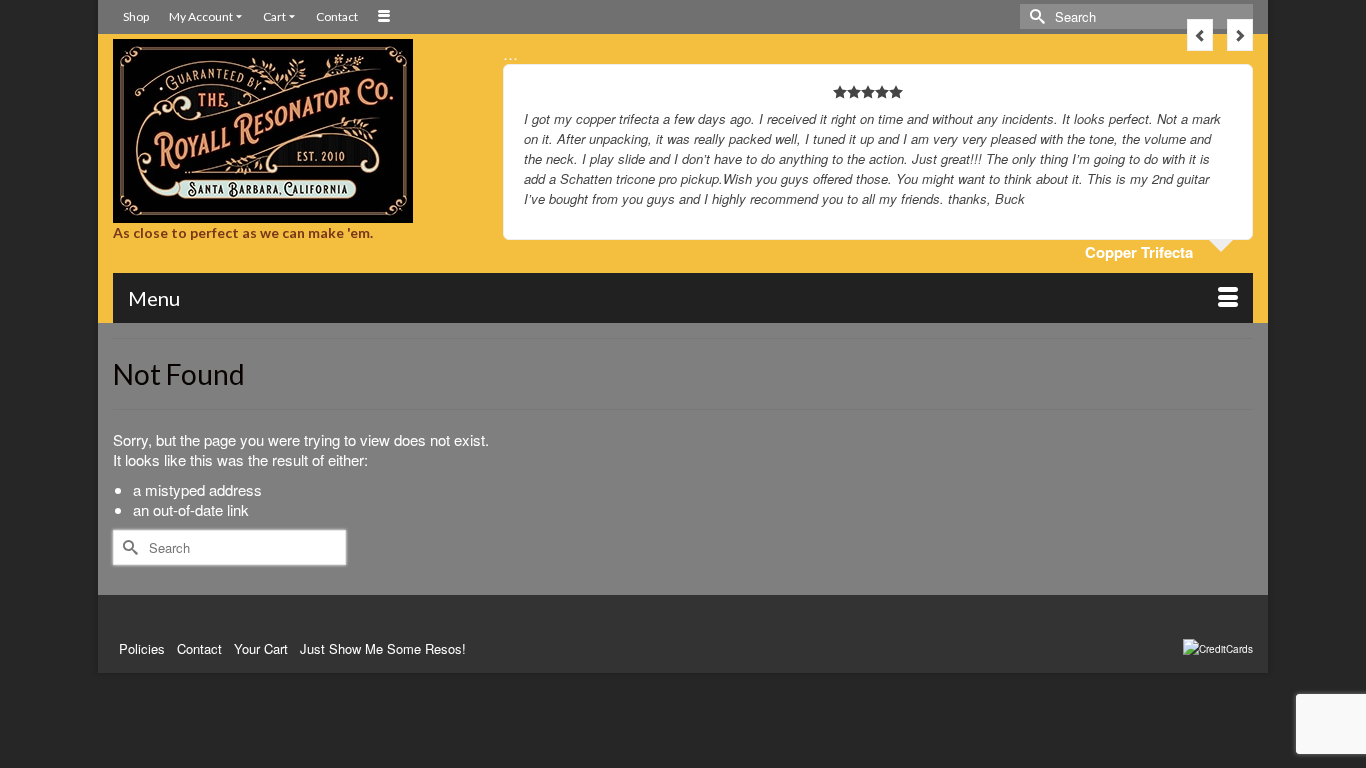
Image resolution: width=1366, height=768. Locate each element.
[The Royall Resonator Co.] (293, 131)
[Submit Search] (1035, 16)
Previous (1200, 35)
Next (1240, 35)
